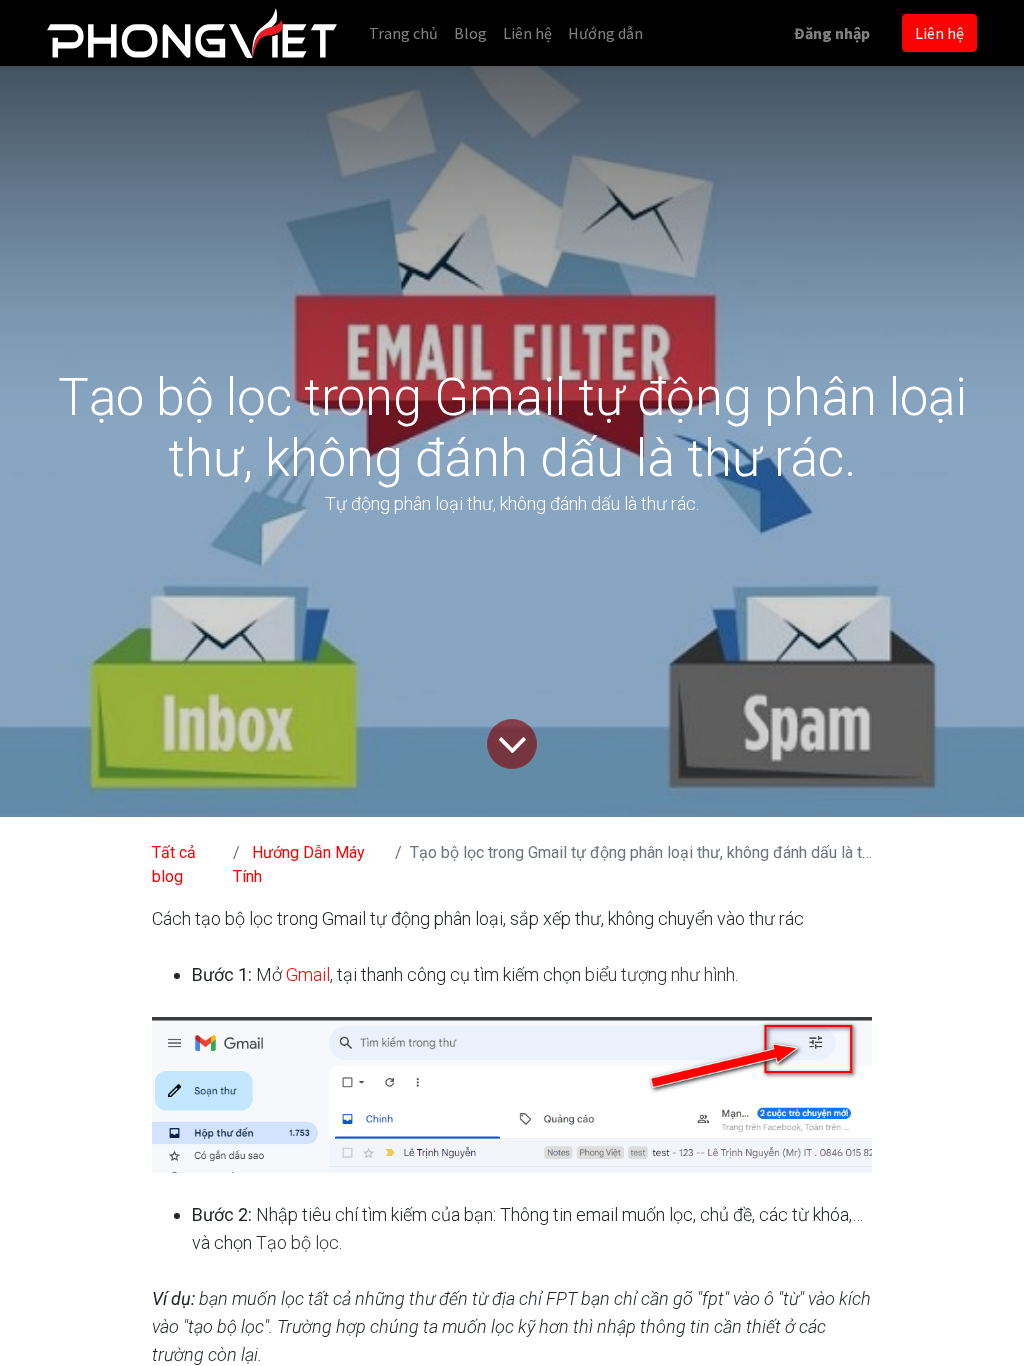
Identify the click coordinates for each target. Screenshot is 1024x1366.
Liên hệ (939, 33)
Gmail (308, 974)
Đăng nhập (832, 33)
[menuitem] (403, 33)
